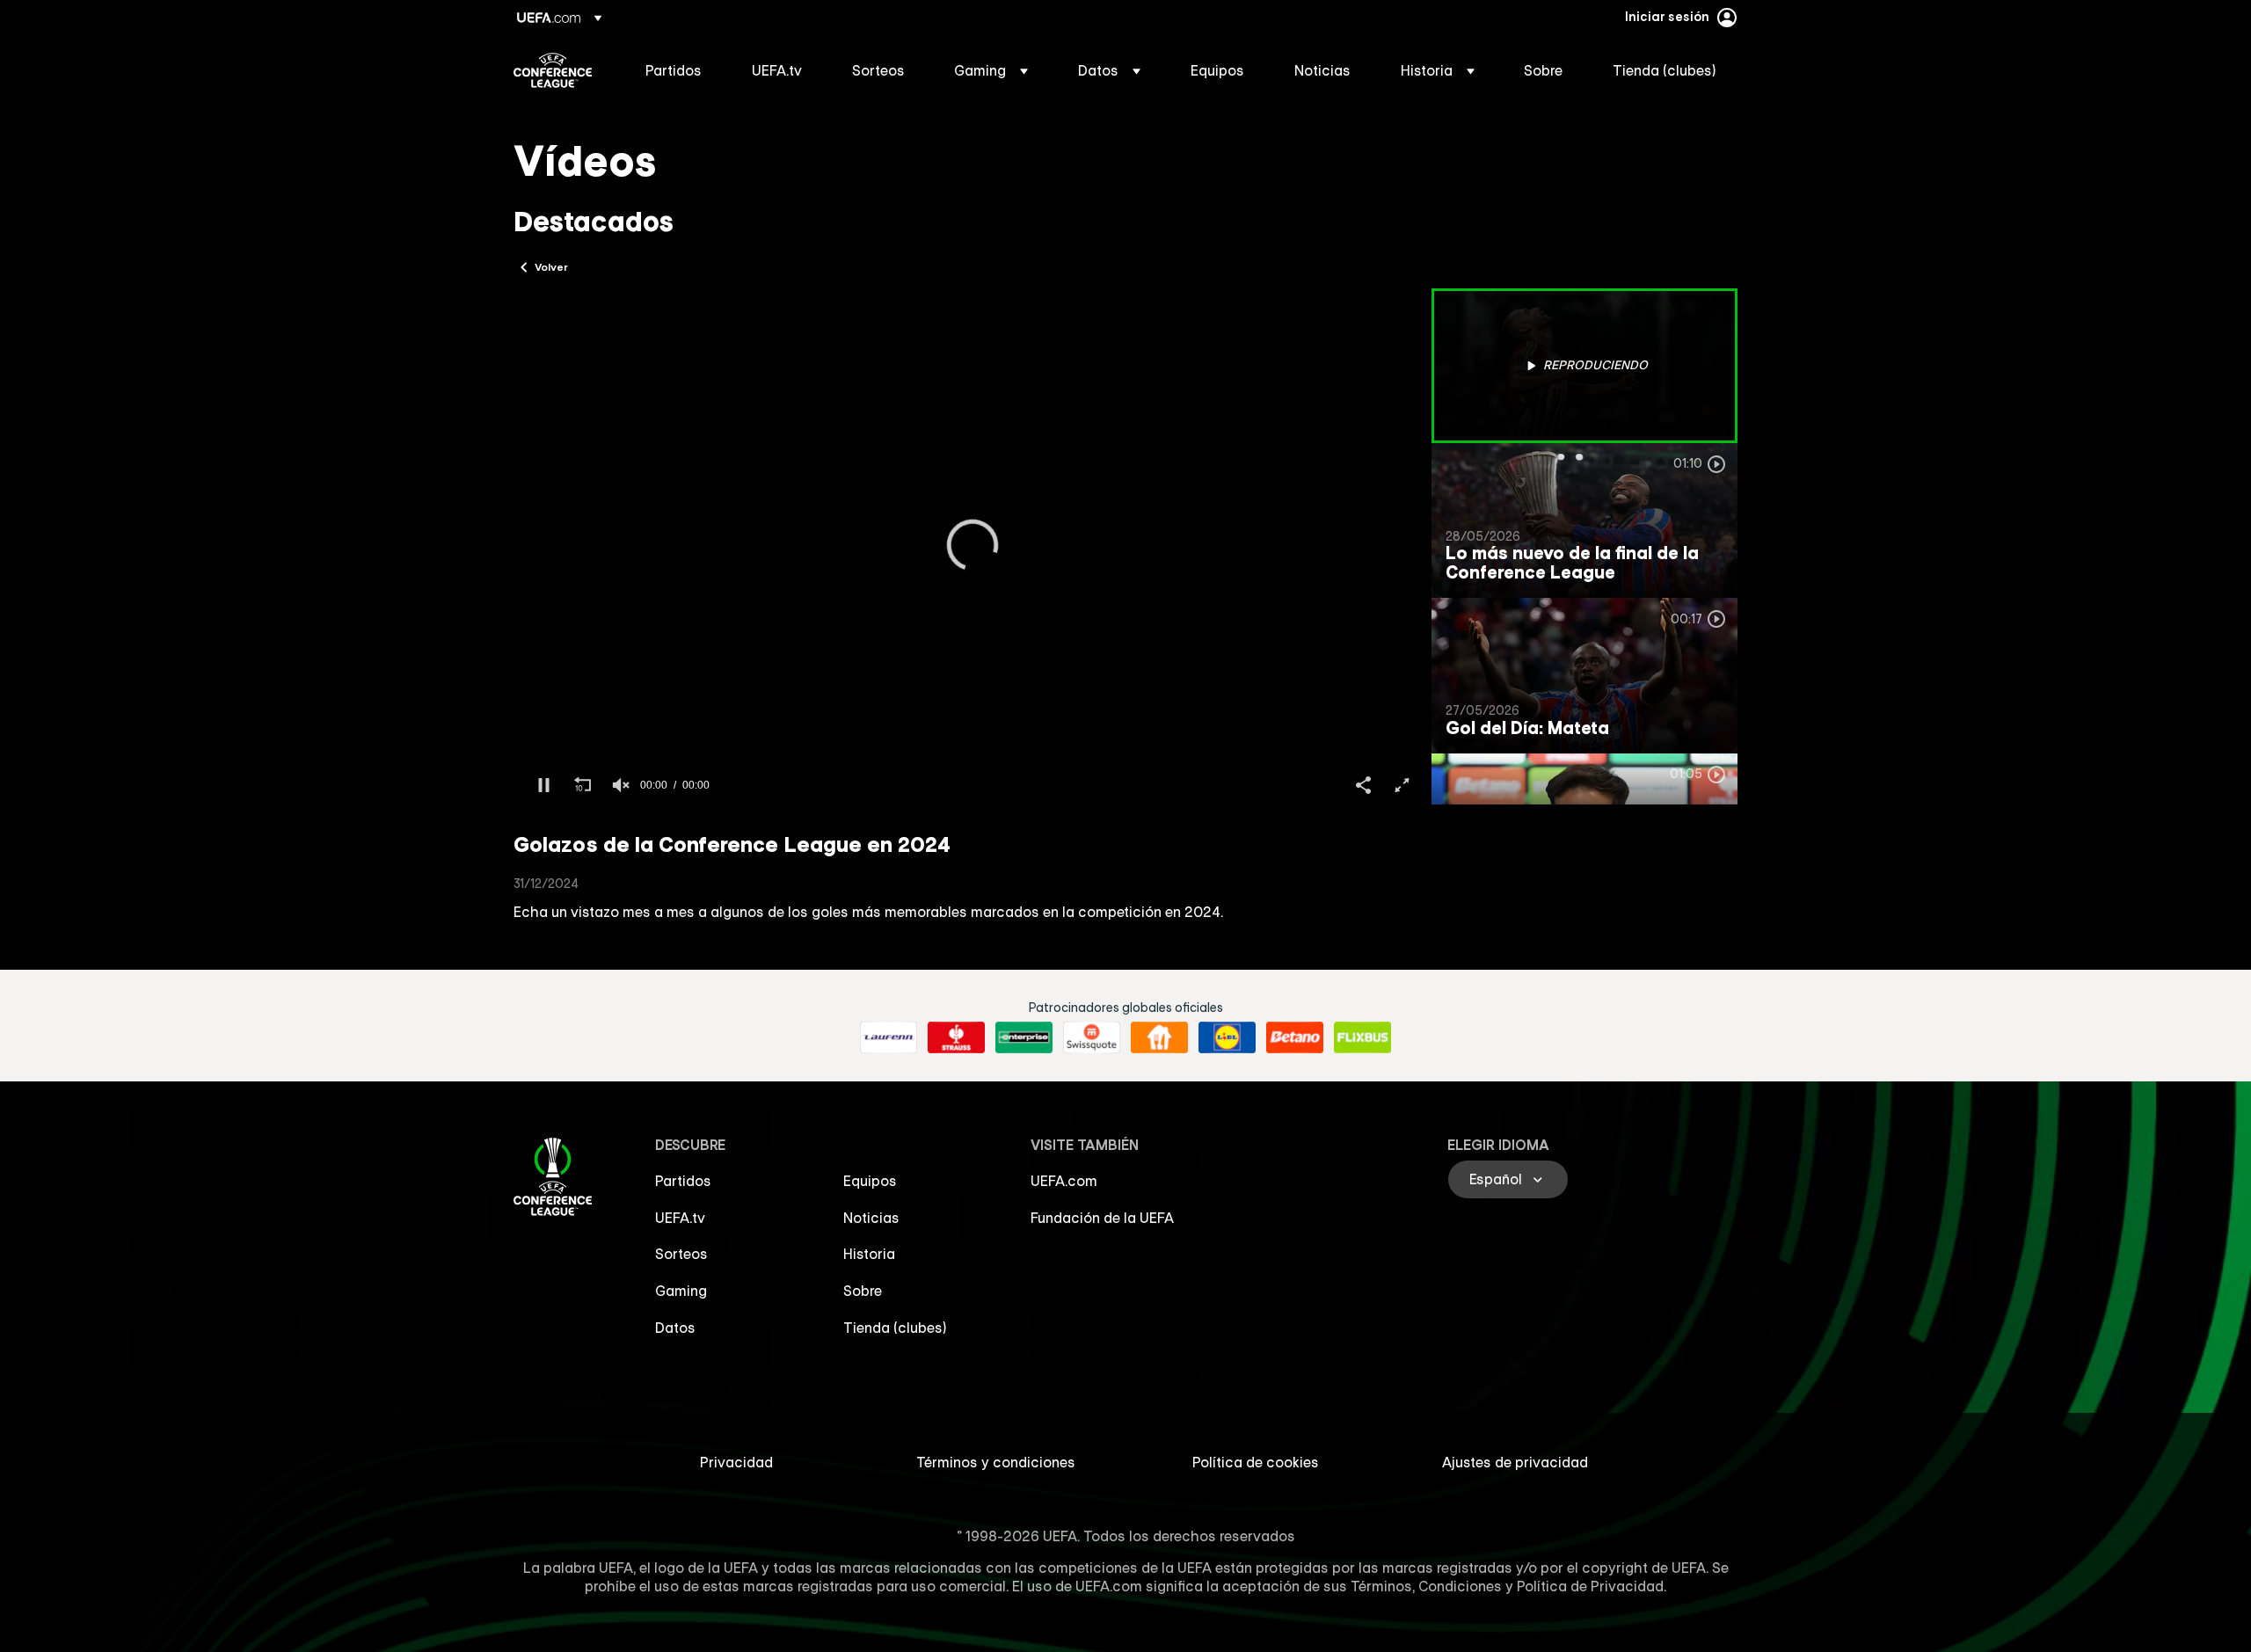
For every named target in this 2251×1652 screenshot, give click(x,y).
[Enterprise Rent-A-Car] (1024, 1037)
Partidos (683, 1181)
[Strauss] (956, 1037)
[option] (1584, 366)
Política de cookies (1256, 1462)
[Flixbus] (1362, 1037)
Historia (869, 1254)
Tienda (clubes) (895, 1328)
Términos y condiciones (996, 1462)
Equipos (870, 1181)
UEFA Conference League (553, 70)
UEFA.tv (680, 1218)
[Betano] (1295, 1037)
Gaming (681, 1291)
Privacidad (736, 1462)
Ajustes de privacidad (1515, 1462)
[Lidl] (1227, 1037)
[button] (991, 70)
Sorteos (681, 1254)
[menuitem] (677, 70)
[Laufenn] (889, 1037)
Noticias (871, 1218)
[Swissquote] (1092, 1037)
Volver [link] (551, 266)
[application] (973, 546)
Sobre (863, 1291)
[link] (674, 70)
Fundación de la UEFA (1102, 1218)
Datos (675, 1328)
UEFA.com (1064, 1181)
